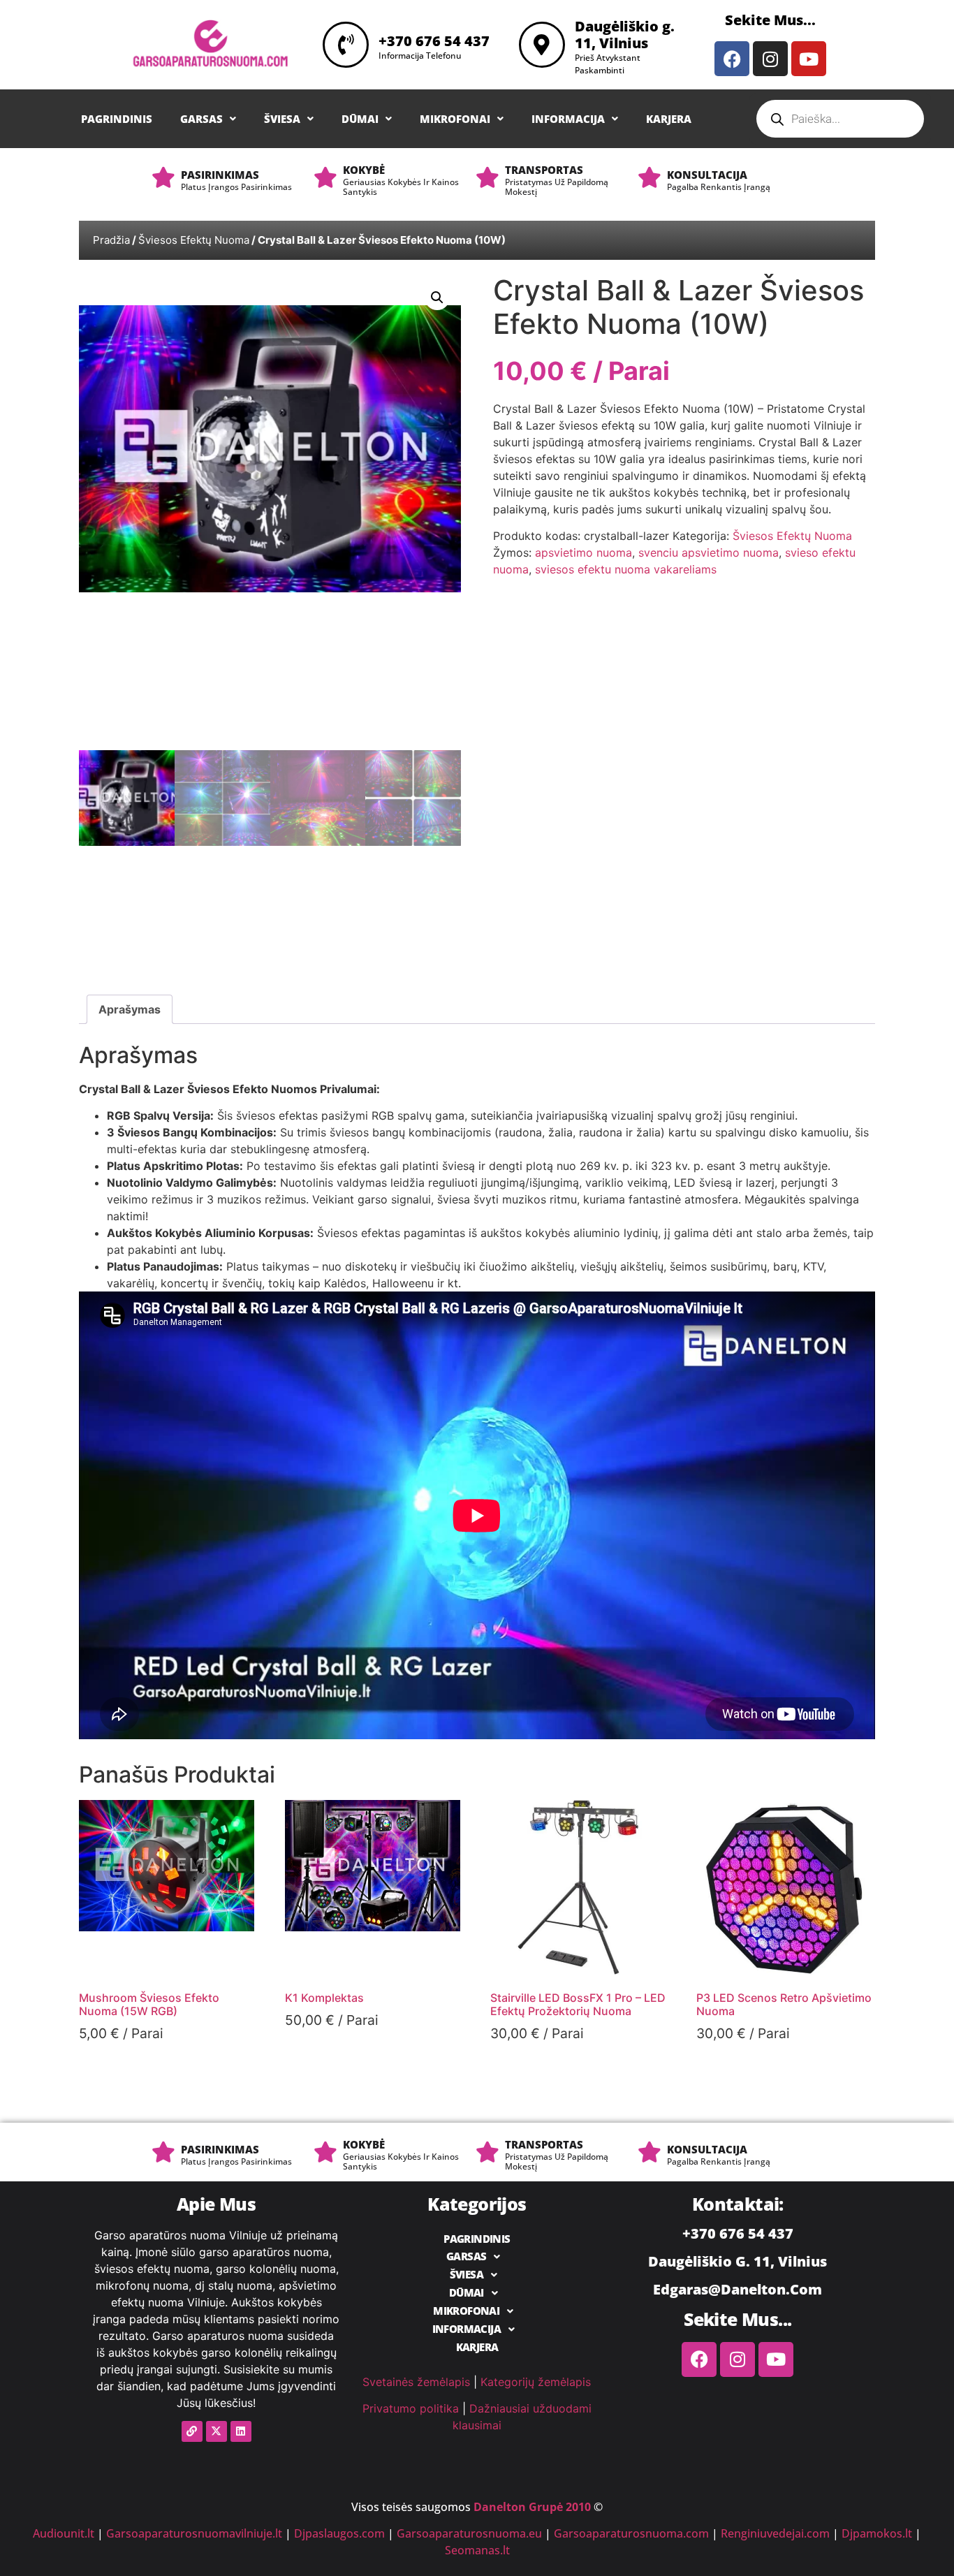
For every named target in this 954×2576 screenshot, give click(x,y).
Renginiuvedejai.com (775, 2533)
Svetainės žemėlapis (416, 2382)
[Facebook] (732, 59)
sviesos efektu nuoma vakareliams (626, 569)
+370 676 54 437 (434, 41)
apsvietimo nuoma (584, 552)
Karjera (669, 119)
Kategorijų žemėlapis (536, 2382)
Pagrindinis (117, 119)
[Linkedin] (241, 2431)
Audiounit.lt (64, 2533)
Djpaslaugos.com (339, 2533)
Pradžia (111, 240)
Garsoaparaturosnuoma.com (631, 2533)
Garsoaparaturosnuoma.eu (469, 2533)
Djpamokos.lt (877, 2533)
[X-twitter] (217, 2431)
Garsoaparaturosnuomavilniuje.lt (194, 2533)
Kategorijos (477, 2204)
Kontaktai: (738, 2204)
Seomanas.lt (477, 2550)
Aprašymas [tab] (130, 1009)
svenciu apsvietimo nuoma (709, 552)
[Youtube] (809, 59)
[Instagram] (770, 59)
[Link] (192, 2431)
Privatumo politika (411, 2408)
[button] (208, 119)
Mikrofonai (455, 119)
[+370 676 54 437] (346, 45)
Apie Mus (216, 2204)
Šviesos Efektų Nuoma (194, 240)
